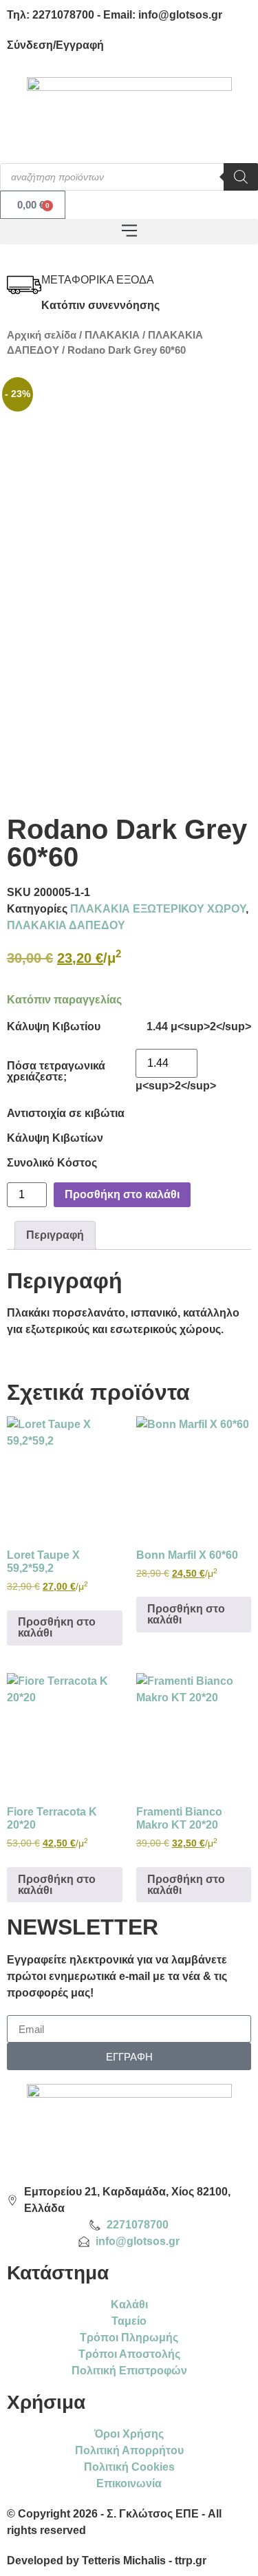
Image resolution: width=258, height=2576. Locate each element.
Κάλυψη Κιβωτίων (55, 1138)
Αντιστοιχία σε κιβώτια (66, 1114)
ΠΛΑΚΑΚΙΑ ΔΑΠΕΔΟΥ (66, 925)
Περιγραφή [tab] (55, 1235)
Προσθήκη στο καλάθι (122, 1194)
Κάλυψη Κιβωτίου (54, 1027)
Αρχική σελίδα (42, 335)
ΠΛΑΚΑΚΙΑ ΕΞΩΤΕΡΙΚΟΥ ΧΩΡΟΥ (158, 909)
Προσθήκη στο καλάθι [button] (57, 1627)
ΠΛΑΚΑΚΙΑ (112, 335)
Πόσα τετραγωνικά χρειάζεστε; (56, 1072)
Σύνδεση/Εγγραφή (55, 45)
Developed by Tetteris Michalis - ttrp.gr (107, 2561)
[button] (129, 232)
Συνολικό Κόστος (52, 1163)
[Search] (241, 177)
